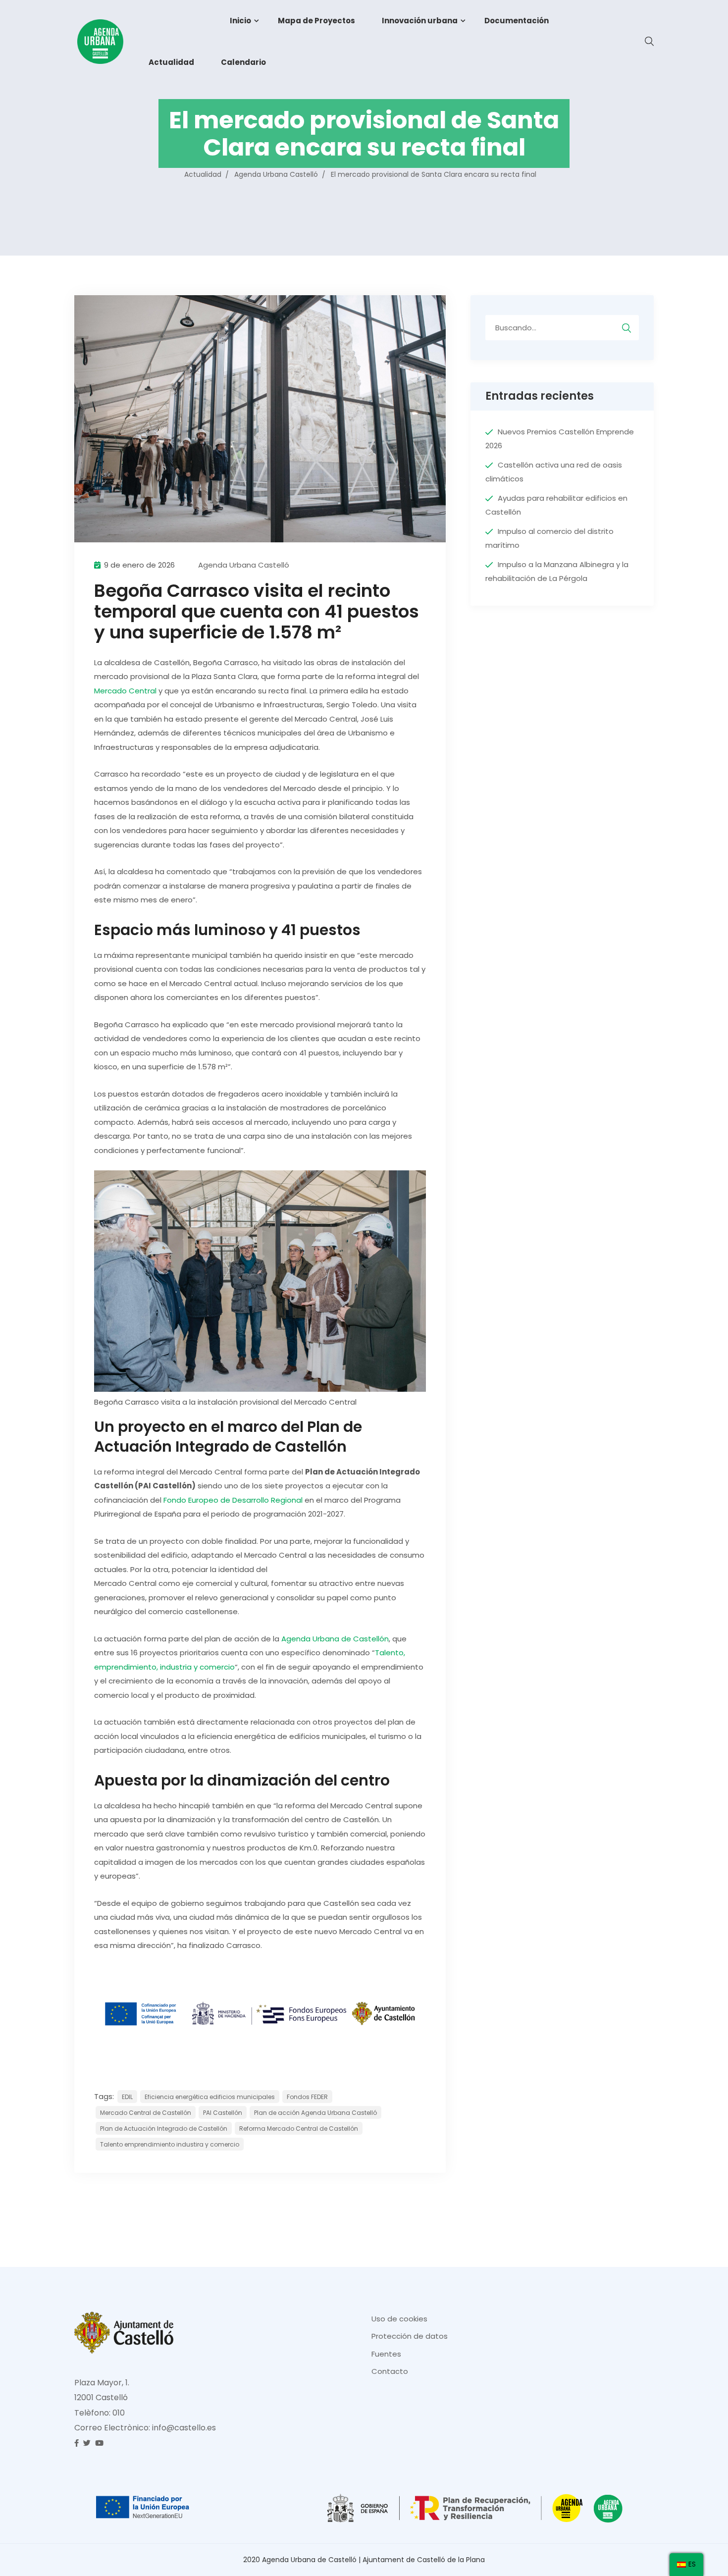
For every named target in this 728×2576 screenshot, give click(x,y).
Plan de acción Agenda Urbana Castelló (315, 2113)
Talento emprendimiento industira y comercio (170, 2144)
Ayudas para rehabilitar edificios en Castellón (556, 505)
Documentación (517, 21)
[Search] (626, 327)
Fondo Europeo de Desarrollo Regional (233, 1500)
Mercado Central (125, 691)
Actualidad (171, 62)
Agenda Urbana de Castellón (335, 1639)
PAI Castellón (223, 2113)
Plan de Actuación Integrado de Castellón (164, 2129)
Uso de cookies (399, 2319)
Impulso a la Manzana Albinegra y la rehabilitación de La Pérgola (557, 572)
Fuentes (386, 2354)
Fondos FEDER (307, 2097)
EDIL (127, 2097)
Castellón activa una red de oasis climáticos (554, 472)
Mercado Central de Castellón (146, 2113)
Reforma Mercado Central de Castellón (299, 2129)
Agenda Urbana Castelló (244, 565)
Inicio (240, 21)
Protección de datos (410, 2336)
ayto (176, 21)
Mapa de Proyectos (316, 21)
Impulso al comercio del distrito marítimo (549, 538)
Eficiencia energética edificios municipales (210, 2097)
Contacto (390, 2371)
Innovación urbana (420, 21)
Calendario (243, 62)
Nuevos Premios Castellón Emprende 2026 (560, 439)
